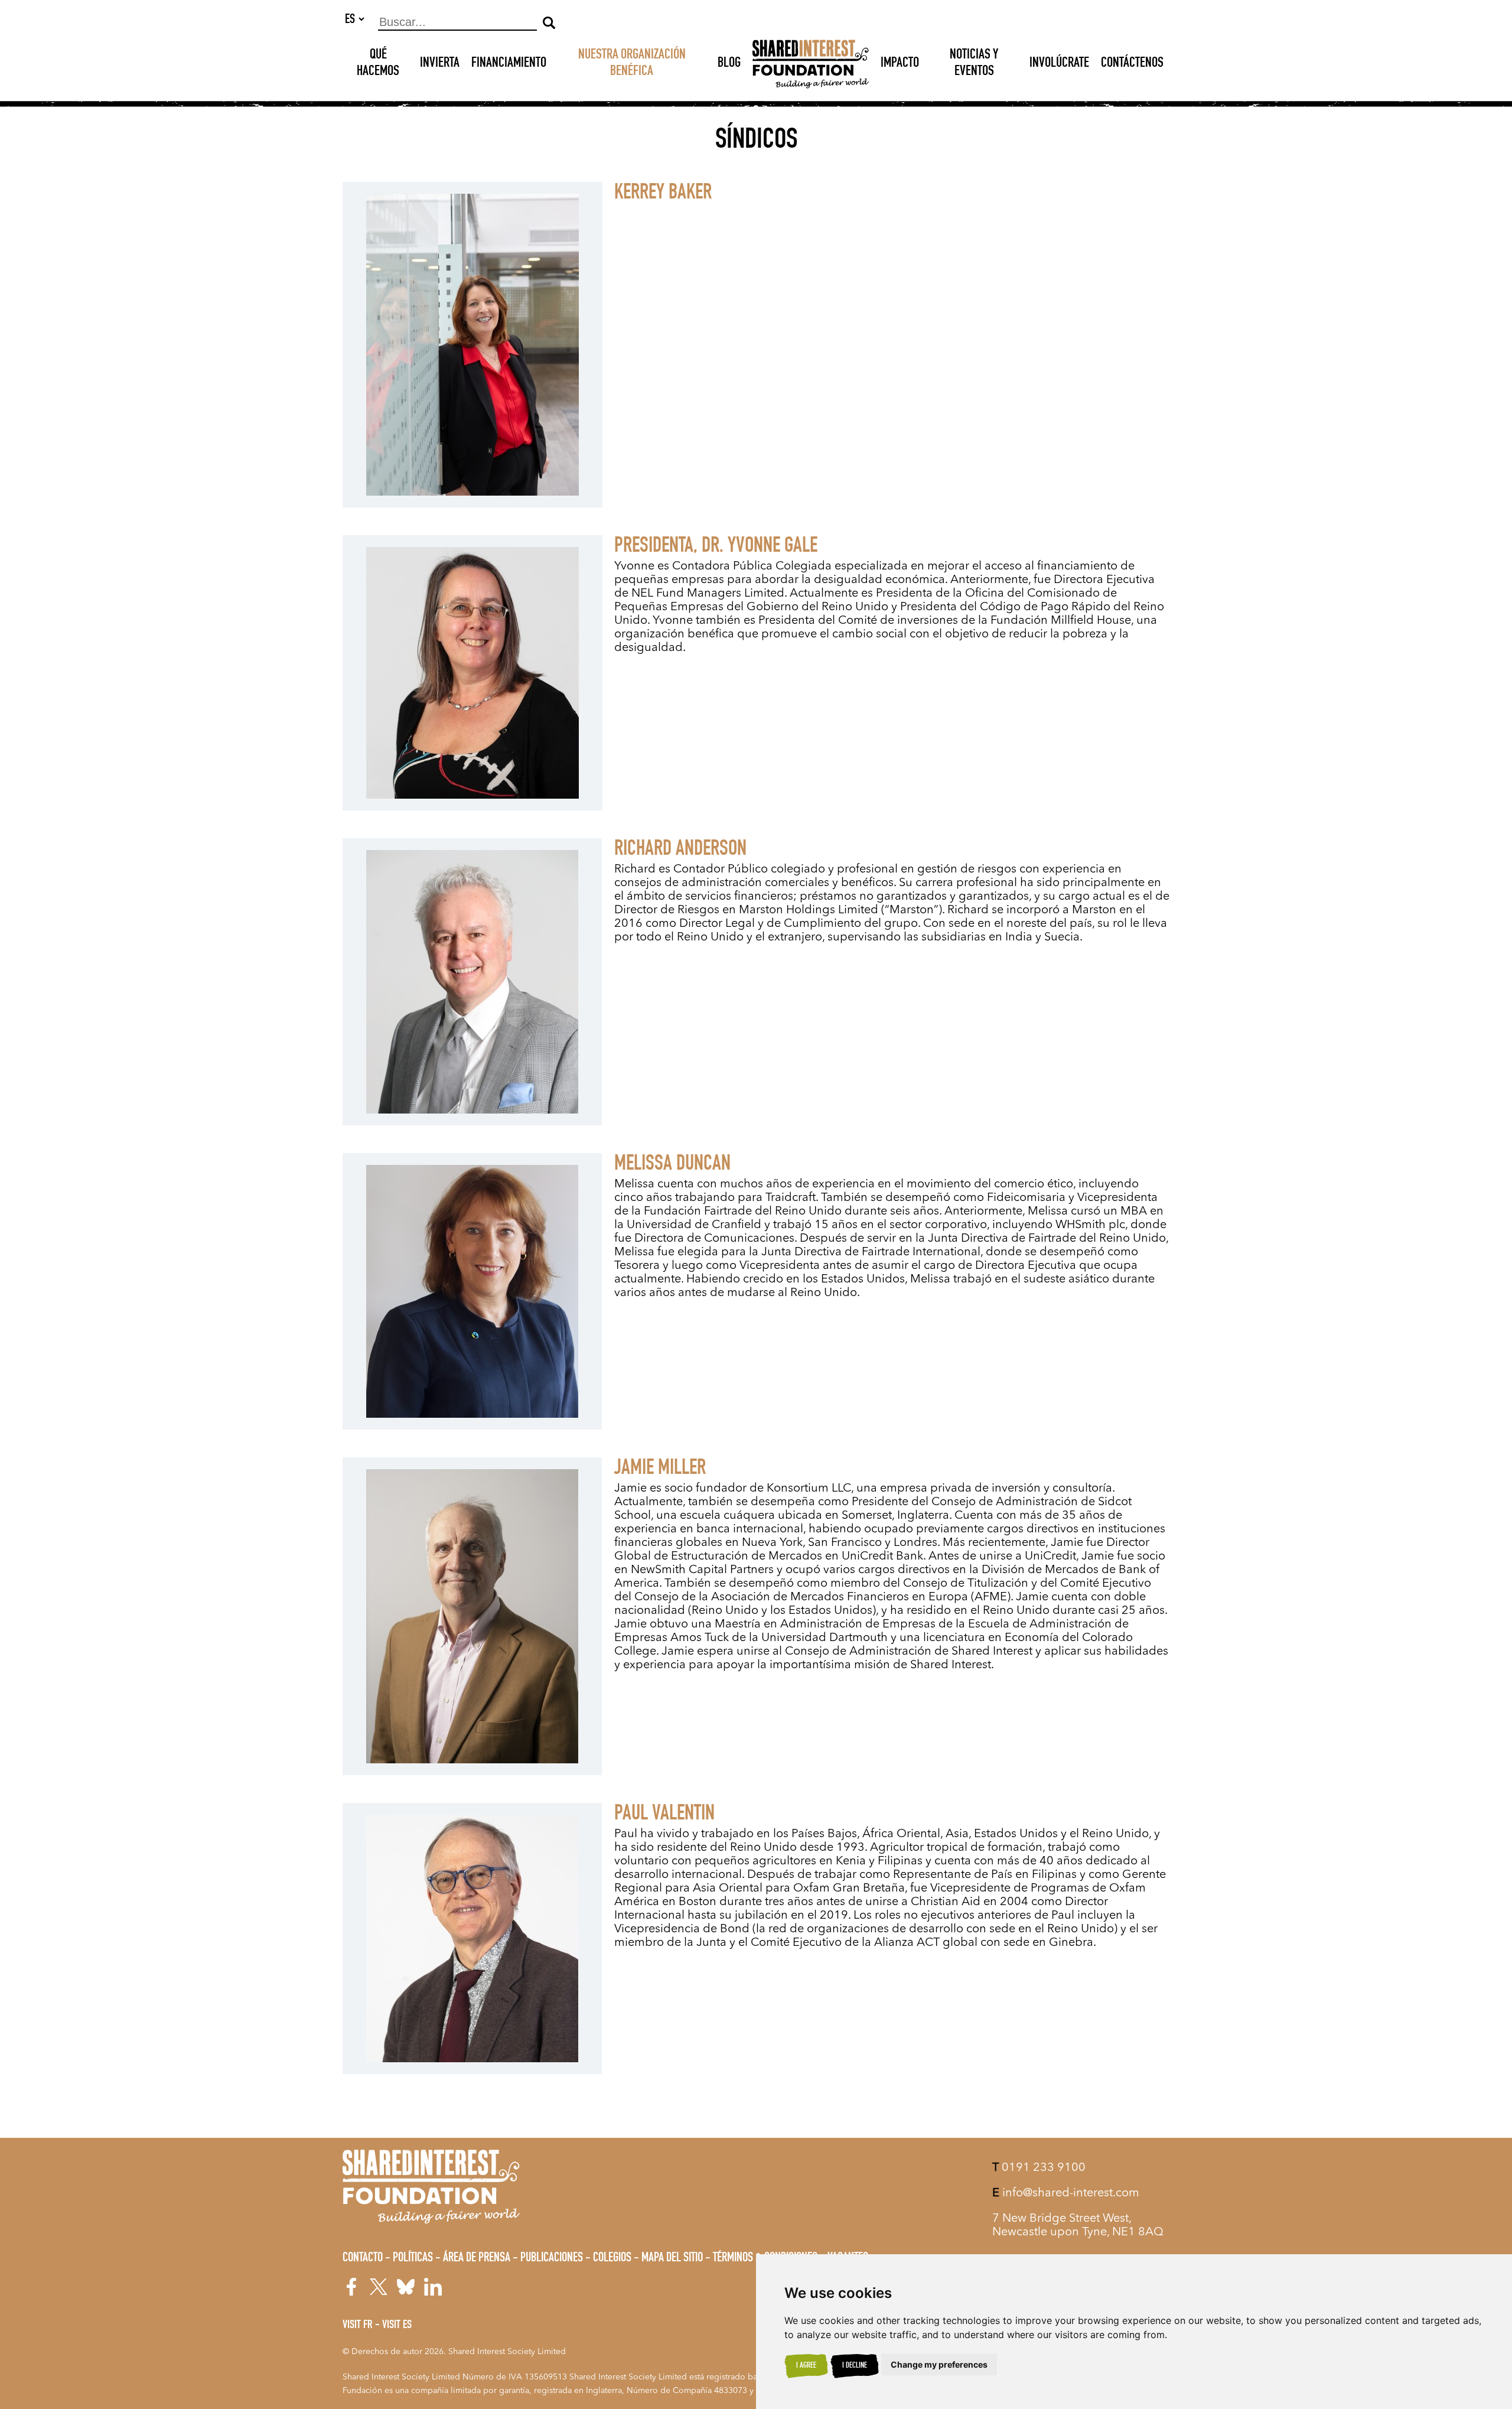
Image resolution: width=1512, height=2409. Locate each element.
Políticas (413, 2258)
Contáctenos (1132, 64)
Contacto (363, 2258)
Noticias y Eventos (974, 64)
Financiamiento (509, 64)
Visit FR (358, 2326)
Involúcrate (1059, 64)
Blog (729, 64)
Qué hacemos (378, 64)
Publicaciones (552, 2258)
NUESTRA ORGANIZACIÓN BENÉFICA (632, 64)
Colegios (612, 2258)
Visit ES (397, 2326)
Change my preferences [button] (939, 2364)
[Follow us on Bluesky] (406, 2287)
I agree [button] (806, 2366)
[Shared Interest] (811, 64)
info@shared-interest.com (1066, 2193)
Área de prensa (477, 2258)
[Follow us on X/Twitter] (379, 2287)
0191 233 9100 (1039, 2168)
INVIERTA (440, 64)
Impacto (900, 64)
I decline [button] (855, 2366)
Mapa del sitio (672, 2258)
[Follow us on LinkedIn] (433, 2287)
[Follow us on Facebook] (351, 2287)
